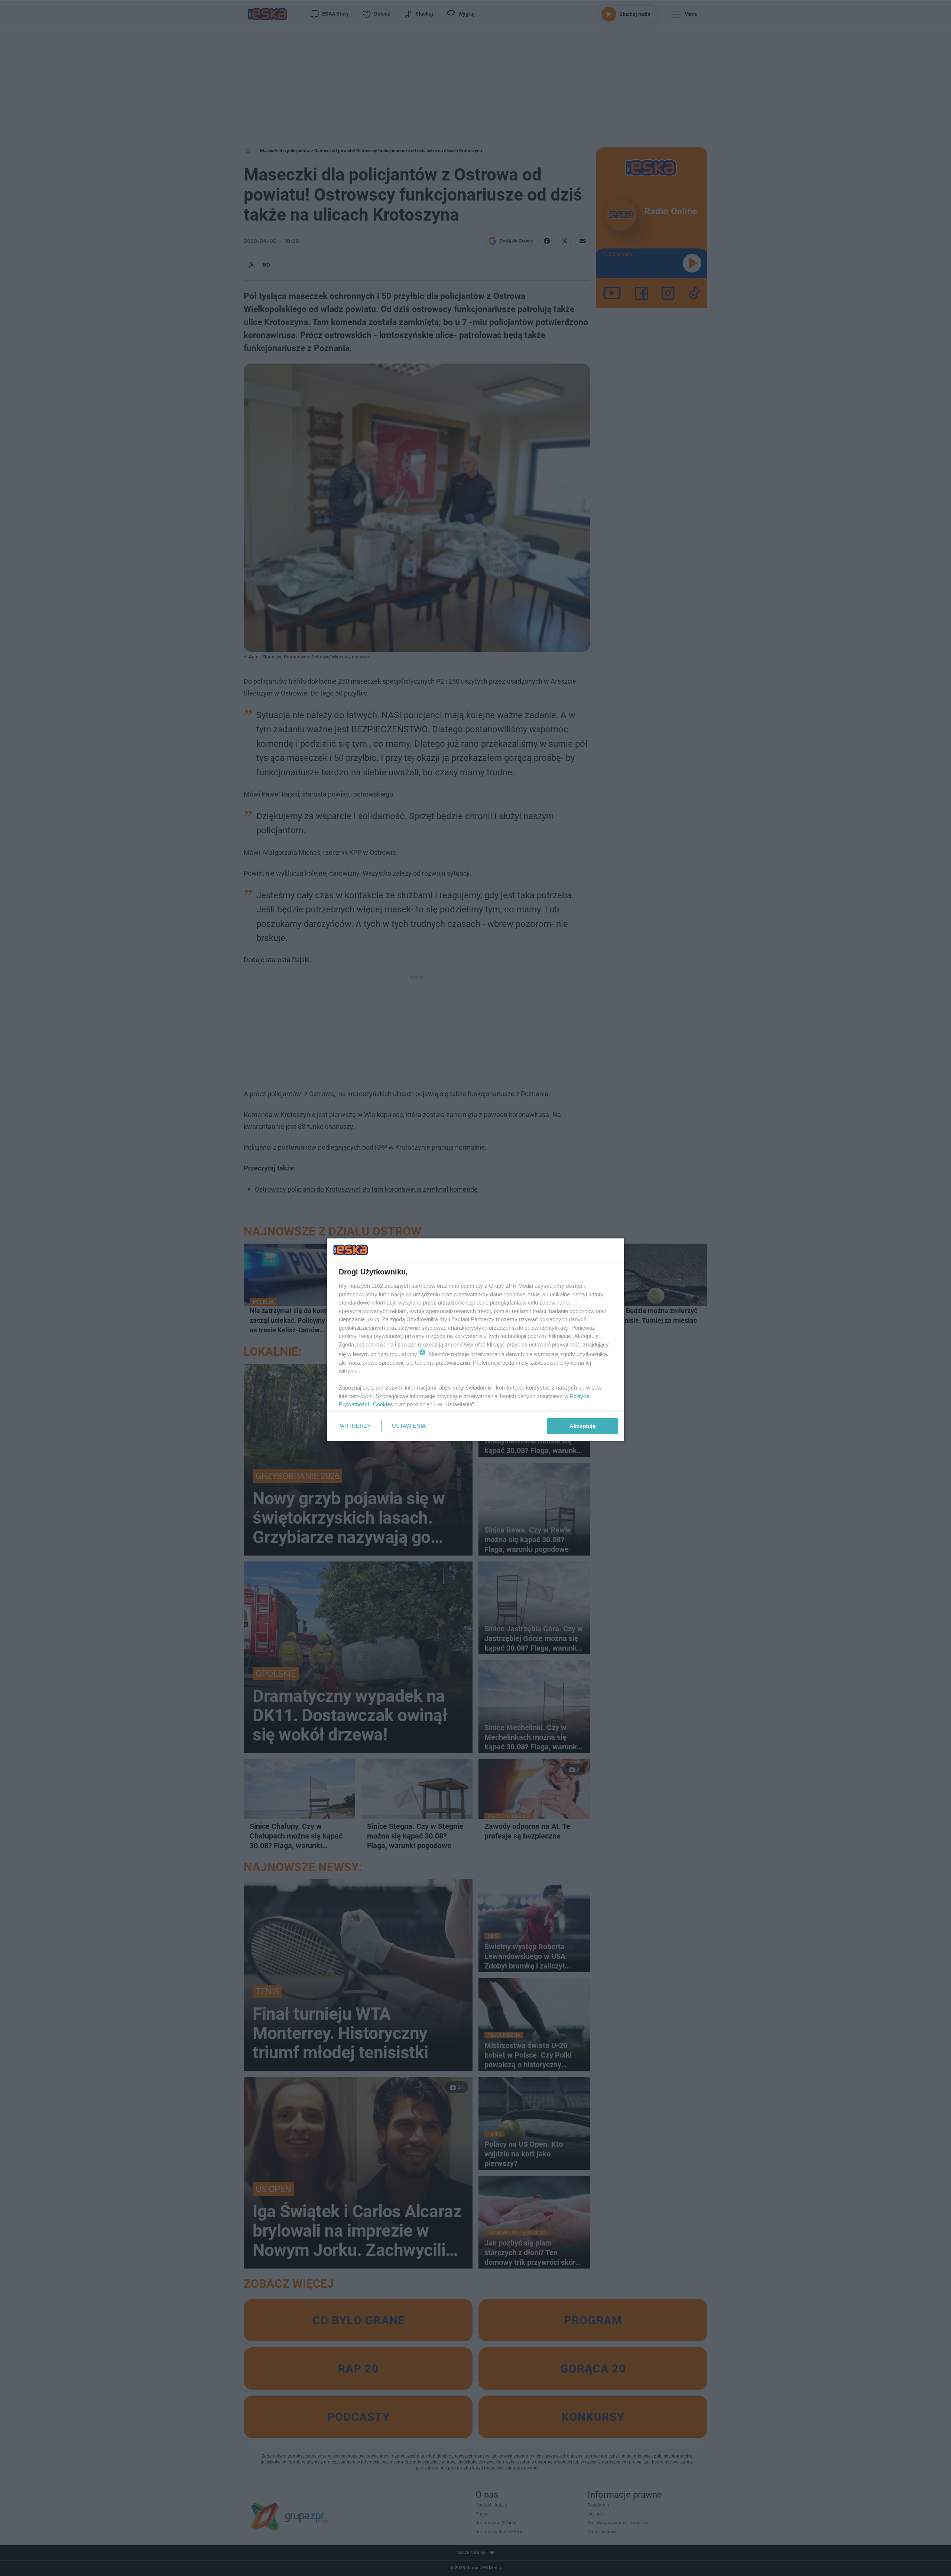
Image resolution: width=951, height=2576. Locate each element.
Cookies (383, 1404)
